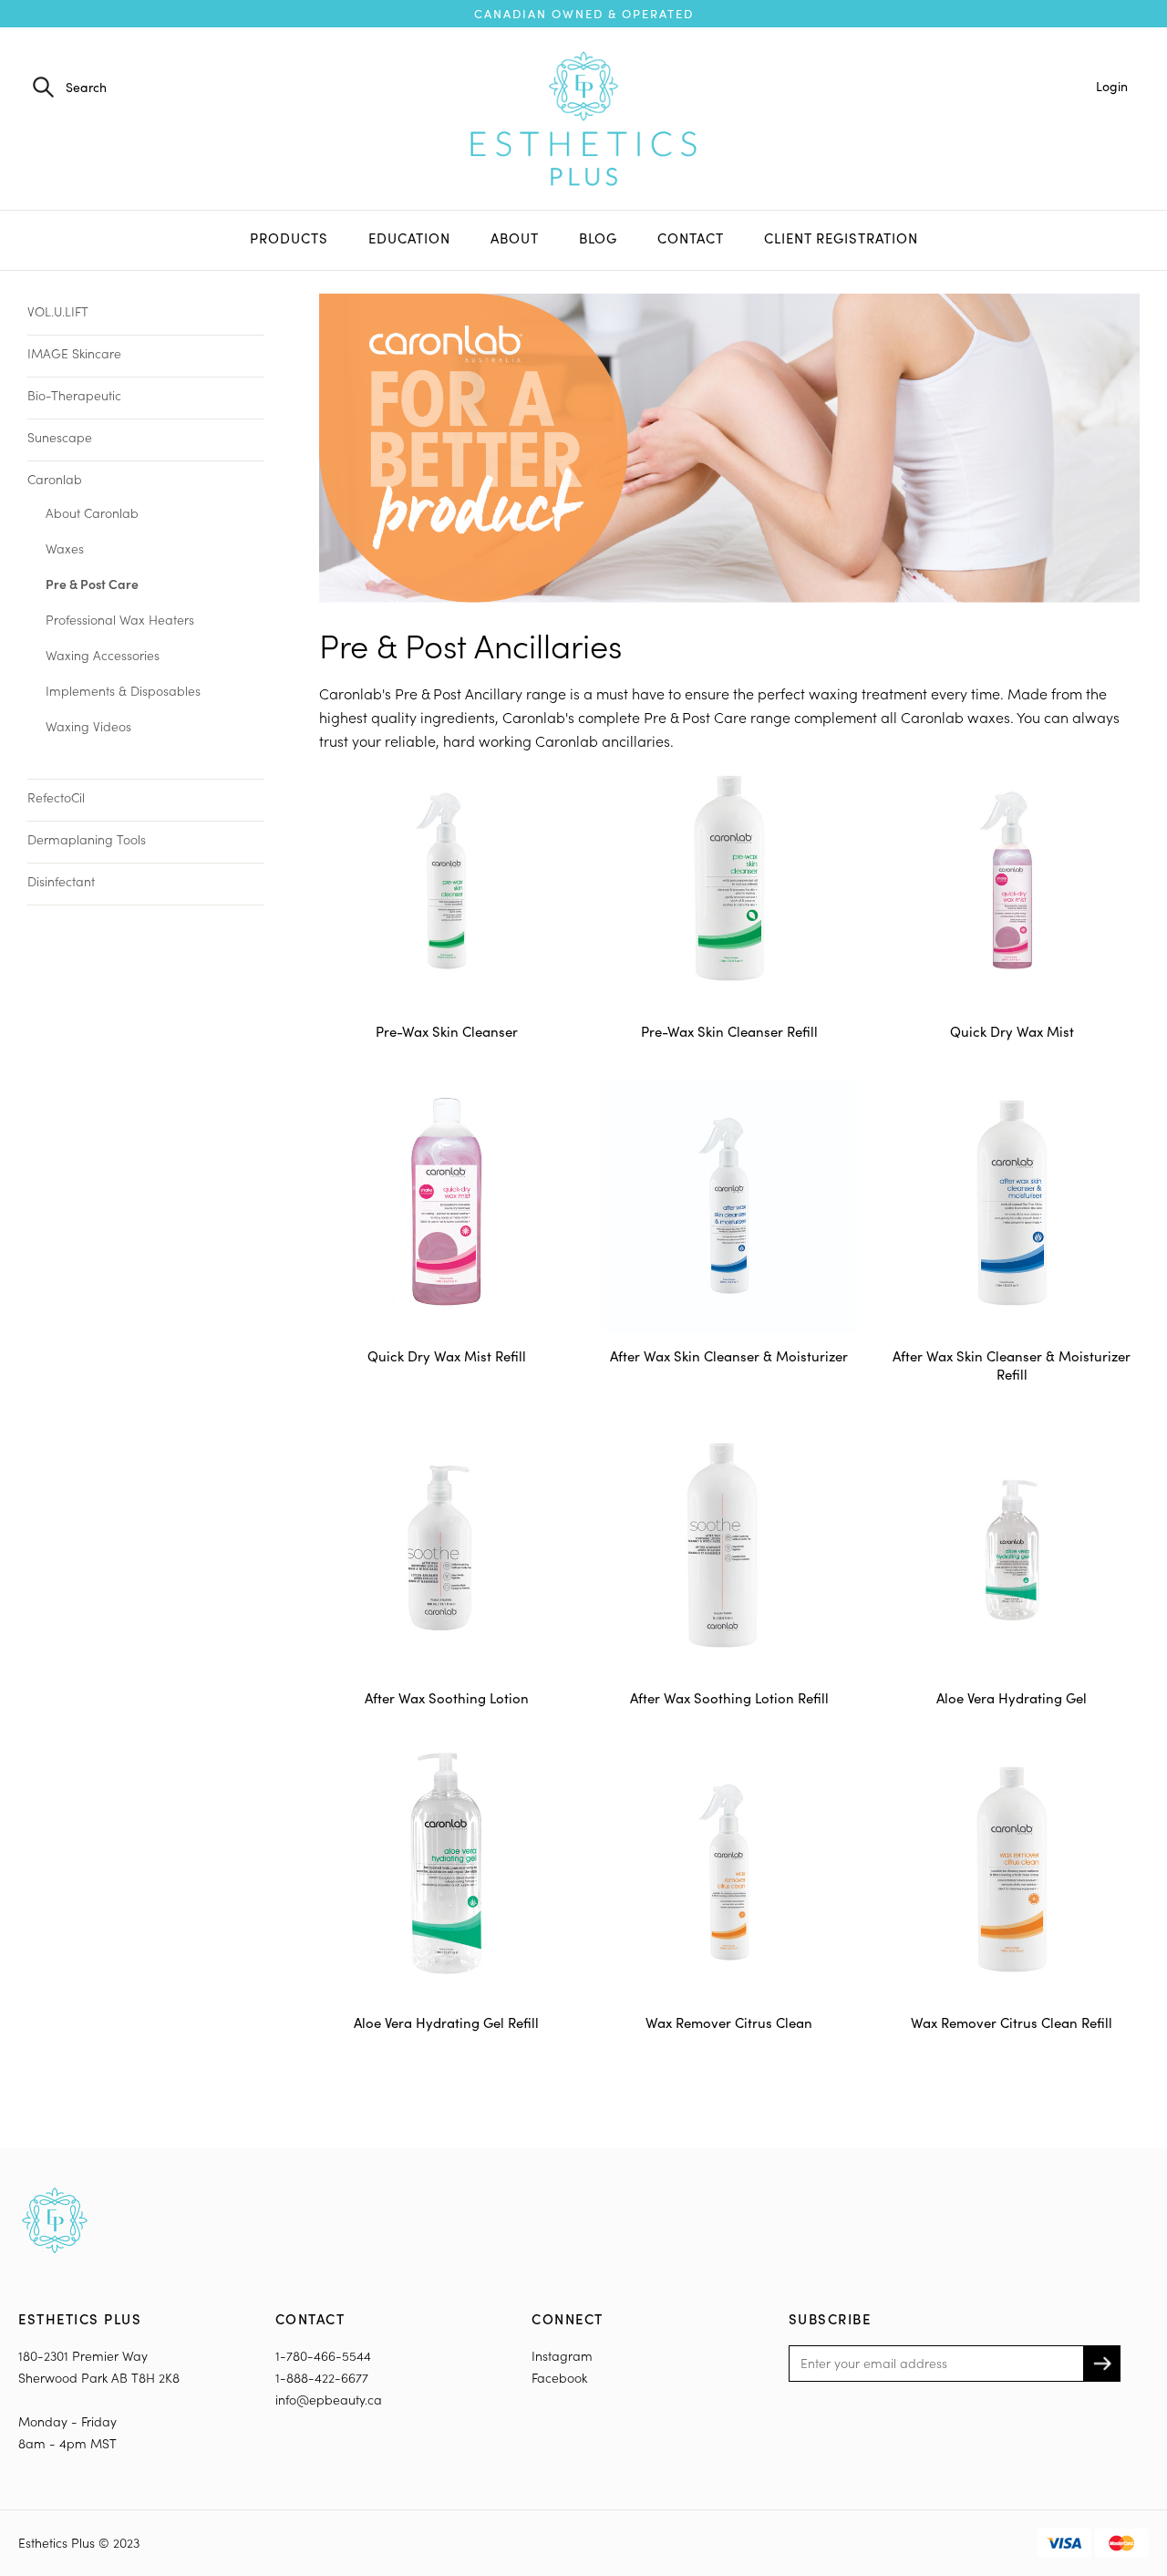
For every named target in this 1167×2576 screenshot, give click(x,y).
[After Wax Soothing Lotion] (447, 1548)
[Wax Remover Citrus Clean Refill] (1012, 1872)
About (515, 238)
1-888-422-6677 (322, 2378)
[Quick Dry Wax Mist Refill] (447, 1205)
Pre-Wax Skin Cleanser (447, 1031)
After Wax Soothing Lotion (447, 1698)
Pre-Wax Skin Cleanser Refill (729, 1031)
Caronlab (55, 479)
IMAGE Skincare (74, 353)
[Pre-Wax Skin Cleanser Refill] (729, 881)
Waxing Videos (88, 726)
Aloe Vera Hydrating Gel (1012, 1698)
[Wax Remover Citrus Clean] (729, 1872)
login (1112, 86)
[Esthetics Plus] (583, 116)
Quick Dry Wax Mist (1012, 1031)
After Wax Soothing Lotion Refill (729, 1698)
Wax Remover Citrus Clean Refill (1012, 2023)
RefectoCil (56, 797)
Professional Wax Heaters (120, 620)
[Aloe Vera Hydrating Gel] (1012, 1548)
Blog (598, 238)
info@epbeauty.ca (329, 2400)
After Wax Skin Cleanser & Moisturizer (729, 1356)
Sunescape (60, 437)
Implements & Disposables (123, 691)
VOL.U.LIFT (58, 311)
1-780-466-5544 (323, 2356)
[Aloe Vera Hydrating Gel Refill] (447, 1872)
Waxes (65, 548)
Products (289, 238)
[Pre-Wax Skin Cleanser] (447, 881)
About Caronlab (92, 513)
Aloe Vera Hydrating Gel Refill (446, 2023)
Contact (691, 238)
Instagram (562, 2356)
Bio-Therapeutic (74, 395)
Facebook (559, 2378)
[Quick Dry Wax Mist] (1012, 881)
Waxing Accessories (103, 655)
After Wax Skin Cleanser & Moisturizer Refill (1012, 1365)
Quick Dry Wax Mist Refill (447, 1356)
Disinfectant (61, 881)
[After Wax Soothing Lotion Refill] (729, 1548)
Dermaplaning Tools (87, 839)
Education (409, 238)
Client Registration (841, 238)
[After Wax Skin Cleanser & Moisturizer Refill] (1012, 1205)
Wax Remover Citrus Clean (729, 2023)
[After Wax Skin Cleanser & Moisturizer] (729, 1205)
